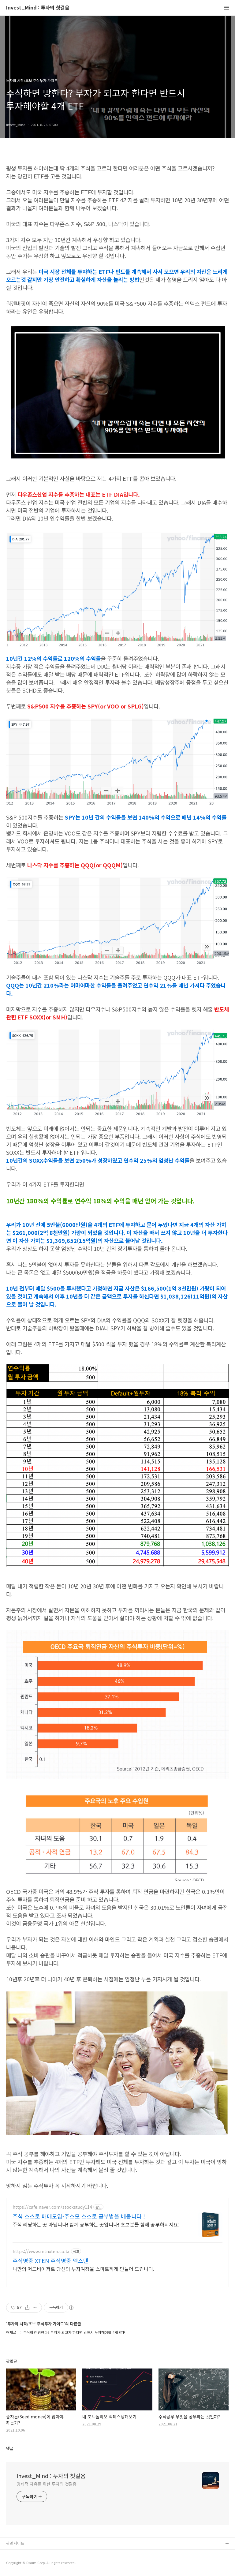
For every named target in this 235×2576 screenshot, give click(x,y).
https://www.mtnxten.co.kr (41, 2251)
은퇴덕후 (14, 2564)
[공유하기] (27, 2308)
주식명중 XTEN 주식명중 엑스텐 (50, 2260)
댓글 (10, 2448)
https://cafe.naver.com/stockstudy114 (52, 2207)
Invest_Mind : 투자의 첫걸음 (38, 8)
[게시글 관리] (35, 2308)
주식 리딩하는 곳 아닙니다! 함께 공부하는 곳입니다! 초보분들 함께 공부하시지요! (96, 2224)
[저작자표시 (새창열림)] (71, 2308)
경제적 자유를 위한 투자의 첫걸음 (47, 2484)
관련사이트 (15, 2543)
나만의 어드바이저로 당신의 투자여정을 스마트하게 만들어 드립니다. (83, 2269)
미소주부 (14, 2554)
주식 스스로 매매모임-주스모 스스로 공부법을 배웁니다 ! (79, 2216)
